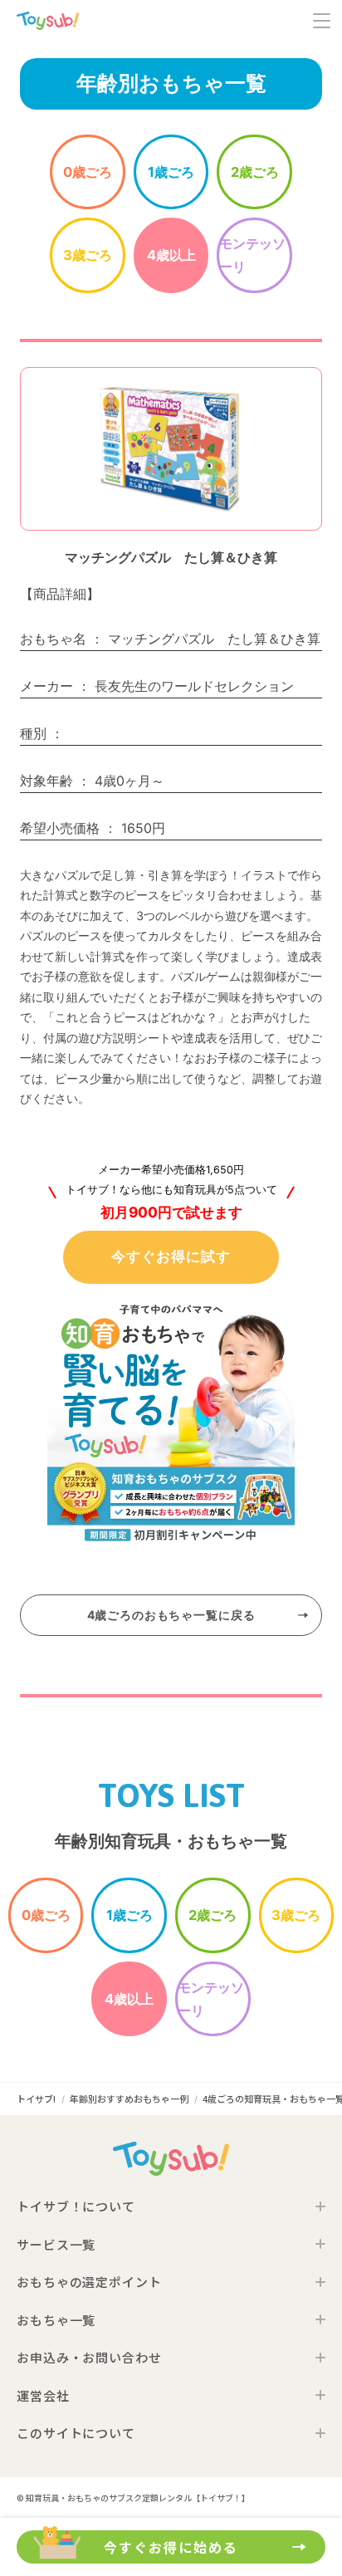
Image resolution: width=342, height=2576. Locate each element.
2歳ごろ (255, 172)
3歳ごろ (88, 255)
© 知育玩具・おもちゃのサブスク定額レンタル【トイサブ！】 (133, 2498)
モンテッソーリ (252, 255)
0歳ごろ (88, 172)
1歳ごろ (171, 172)
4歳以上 (171, 255)
